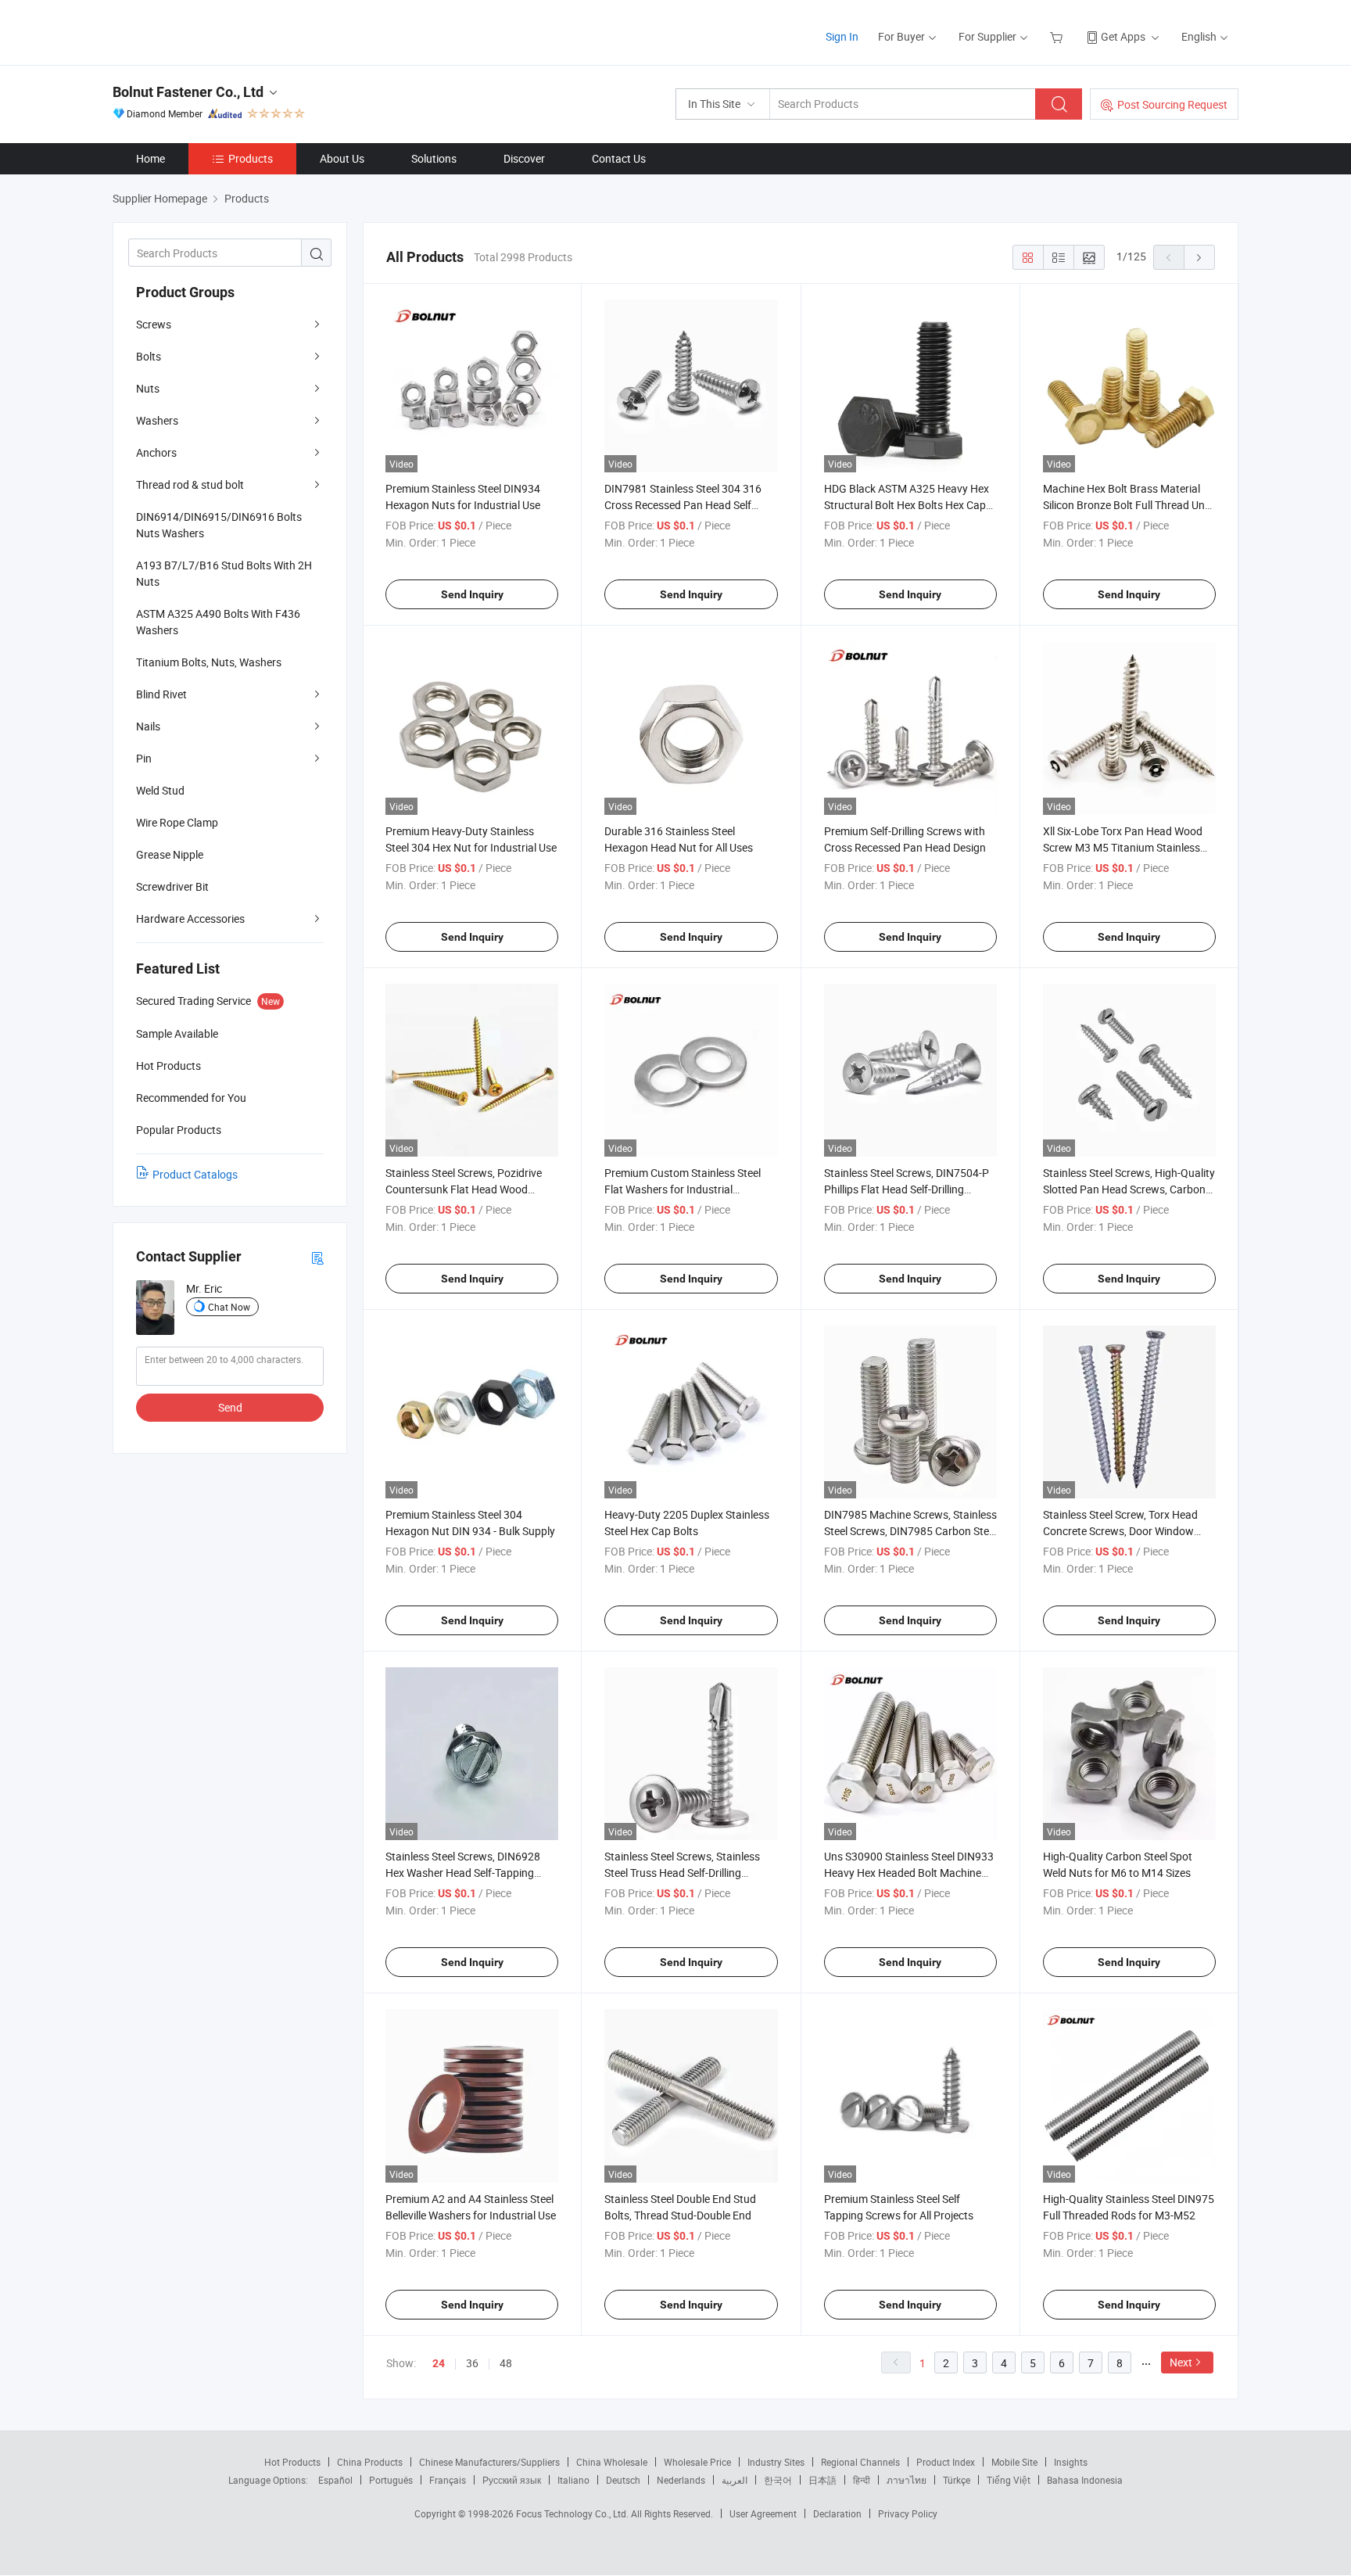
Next (1181, 2362)
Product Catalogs (195, 1174)
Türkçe (957, 2480)
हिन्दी (862, 2480)
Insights (1071, 2462)
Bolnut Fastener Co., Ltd (188, 92)
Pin (144, 758)
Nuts (148, 388)
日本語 (822, 2480)
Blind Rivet (161, 694)
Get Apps (1123, 36)
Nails (148, 726)
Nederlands (681, 2480)
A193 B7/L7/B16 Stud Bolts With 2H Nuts (224, 573)
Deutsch (623, 2480)
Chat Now (229, 1307)
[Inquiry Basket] (1058, 36)
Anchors (156, 452)
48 (506, 2363)
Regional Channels (860, 2462)
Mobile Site (1014, 2462)
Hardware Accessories (190, 918)
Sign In (842, 36)
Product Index (946, 2462)
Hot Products (292, 2462)
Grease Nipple (170, 854)
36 (472, 2363)
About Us (342, 158)
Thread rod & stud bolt (190, 484)
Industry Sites (776, 2462)
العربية (735, 2480)
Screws (154, 324)
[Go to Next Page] (1199, 257)
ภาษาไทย (907, 2480)
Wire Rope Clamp (177, 822)
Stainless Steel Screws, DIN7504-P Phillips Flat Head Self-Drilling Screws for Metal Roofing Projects (907, 1189)
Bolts (149, 356)
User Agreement (763, 2513)
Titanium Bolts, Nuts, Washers (209, 662)
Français (448, 2480)
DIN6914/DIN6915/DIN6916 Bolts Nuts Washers (219, 525)
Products (251, 158)
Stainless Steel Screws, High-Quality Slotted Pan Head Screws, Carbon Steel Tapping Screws (1129, 1189)
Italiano (573, 2480)
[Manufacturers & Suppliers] (213, 31)
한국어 (778, 2480)
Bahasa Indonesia (1085, 2480)
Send (230, 1407)
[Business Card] (317, 1257)
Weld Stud (160, 790)
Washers (157, 420)
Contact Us (619, 158)
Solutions (434, 158)
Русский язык (512, 2480)
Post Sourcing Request (1172, 104)
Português (391, 2480)
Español (335, 2480)
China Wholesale (612, 2462)
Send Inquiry (472, 594)
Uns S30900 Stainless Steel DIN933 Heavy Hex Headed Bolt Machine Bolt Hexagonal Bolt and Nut (909, 1873)
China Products (370, 2462)
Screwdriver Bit (172, 886)
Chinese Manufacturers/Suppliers (489, 2462)
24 (439, 2363)
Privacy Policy (908, 2513)
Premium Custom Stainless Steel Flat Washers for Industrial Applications (683, 1189)
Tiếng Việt (1009, 2480)
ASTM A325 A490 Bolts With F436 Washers (218, 622)
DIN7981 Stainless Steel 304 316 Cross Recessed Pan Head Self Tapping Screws (683, 505)
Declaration (837, 2513)
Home (151, 158)
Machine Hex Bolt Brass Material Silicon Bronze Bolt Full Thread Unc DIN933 (1127, 505)
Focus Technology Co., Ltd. (573, 2513)
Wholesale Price (697, 2462)
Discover (524, 158)
